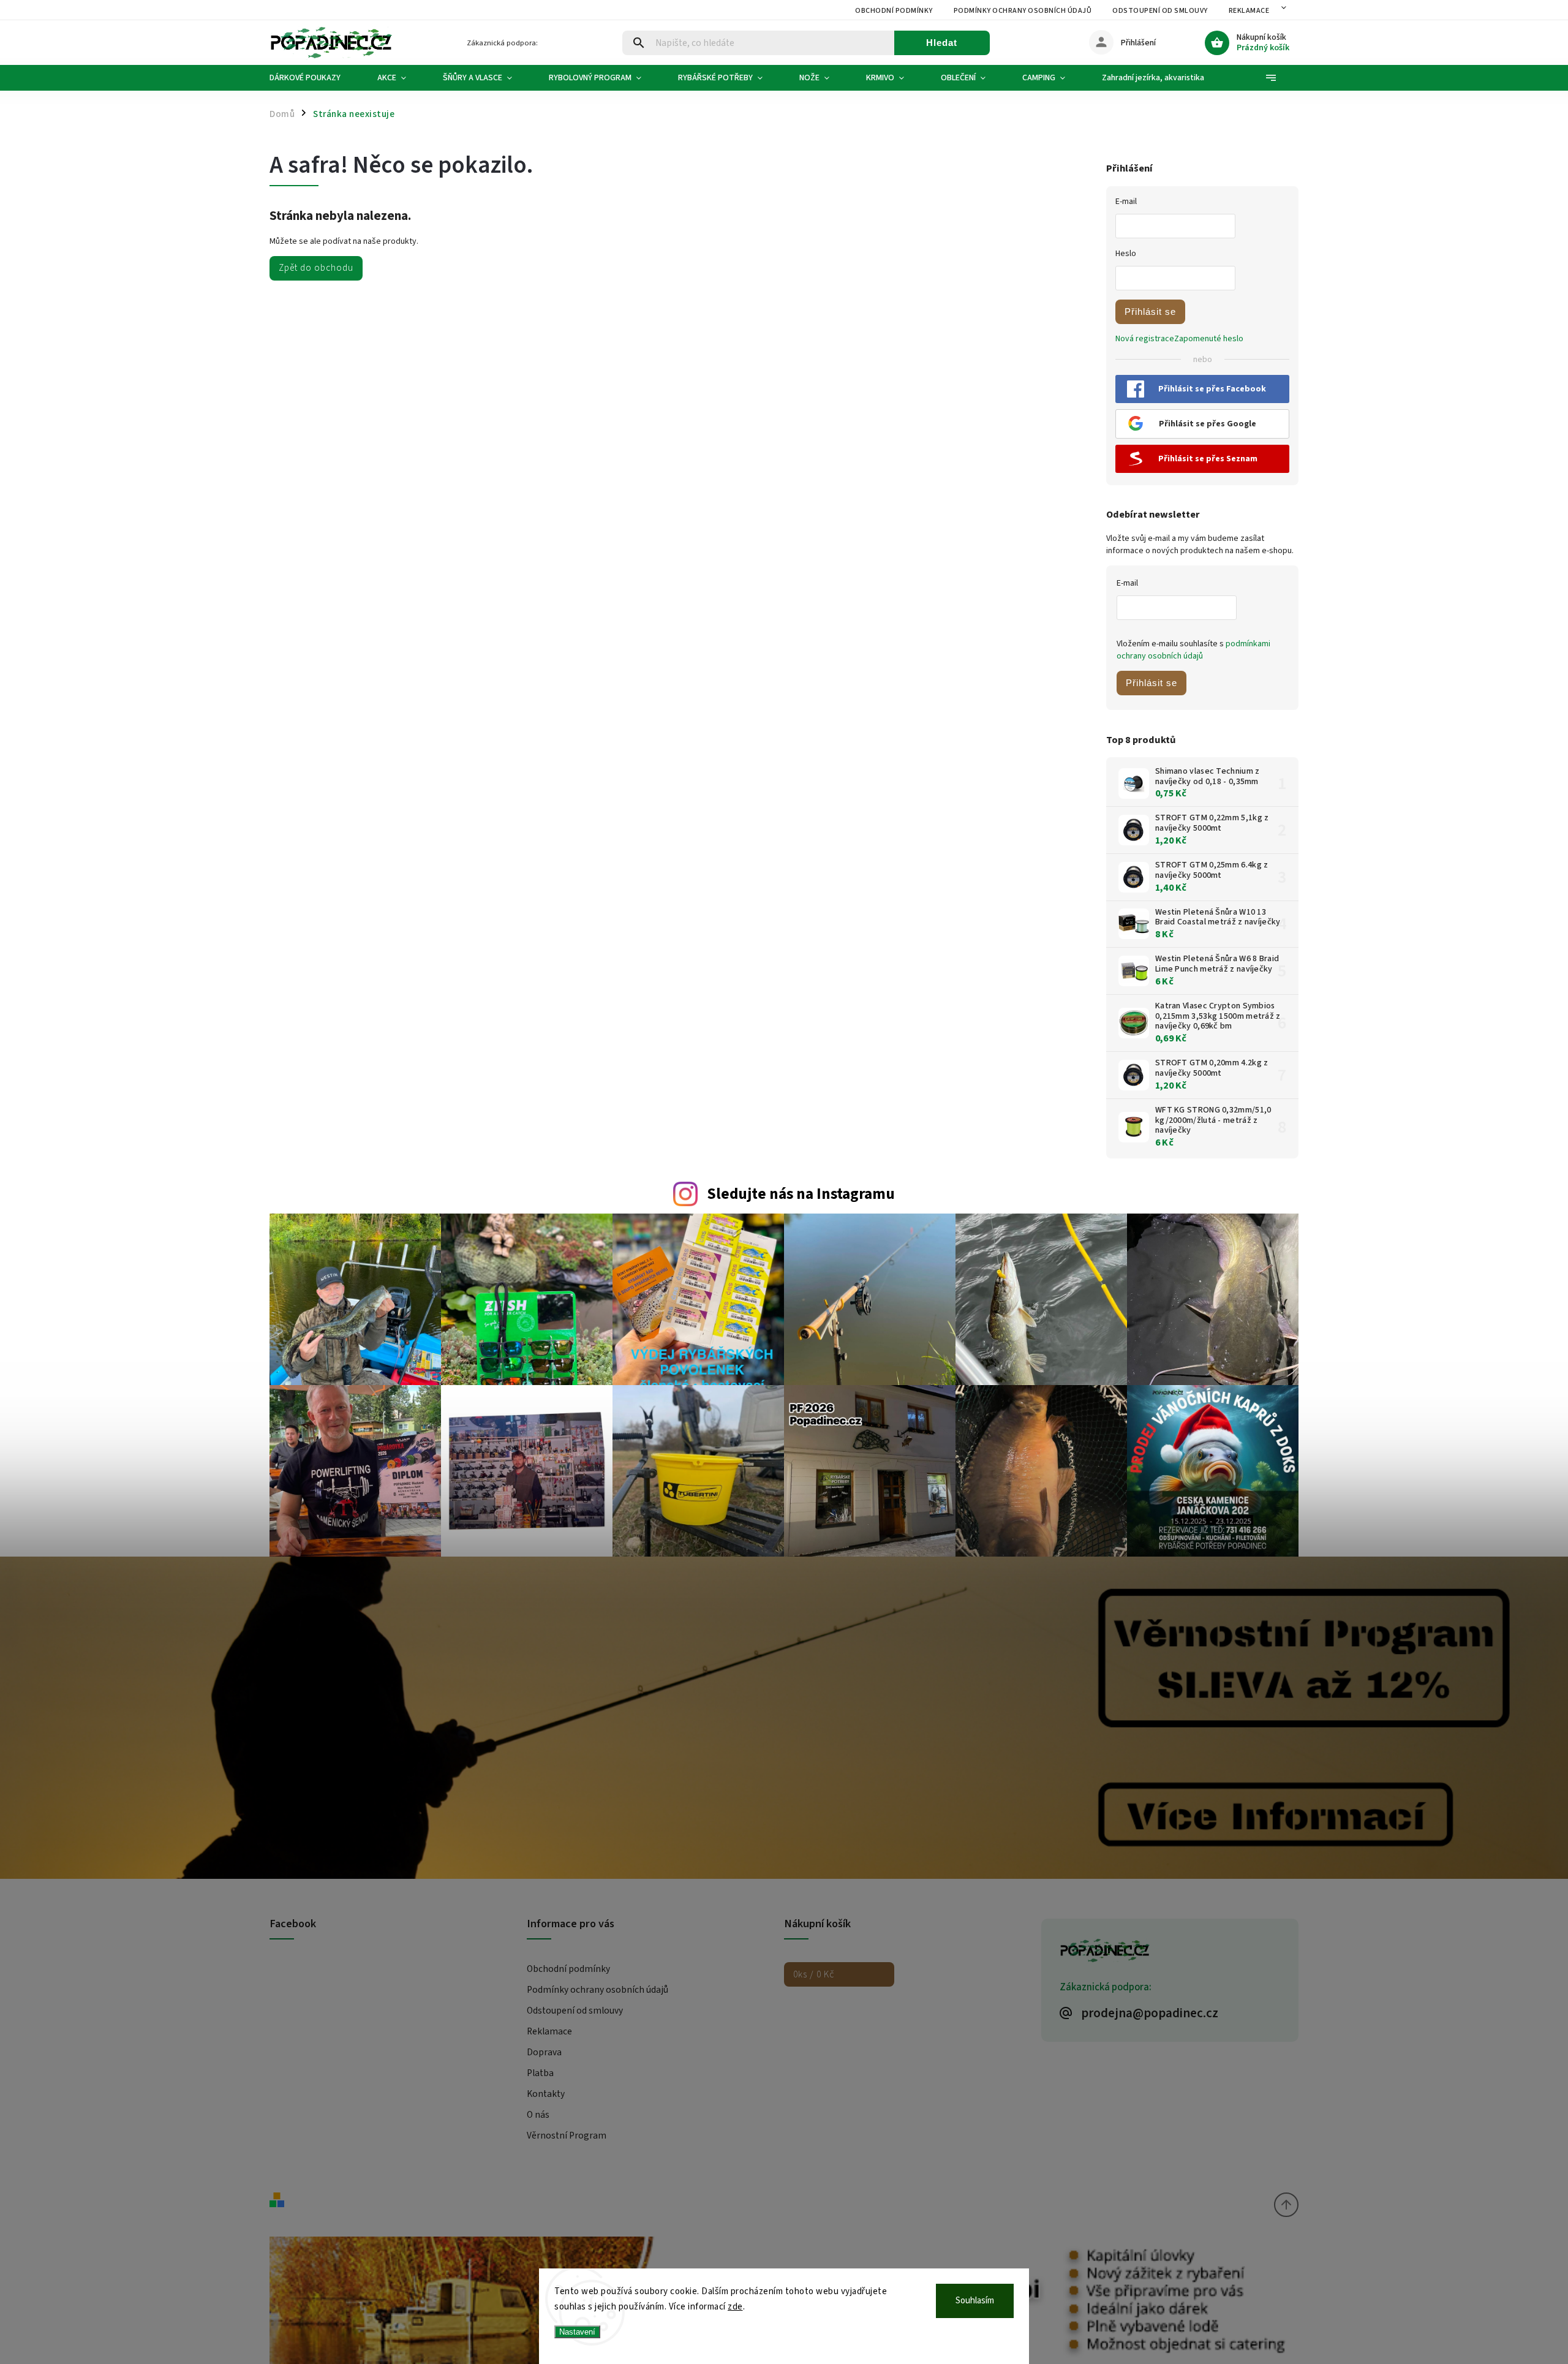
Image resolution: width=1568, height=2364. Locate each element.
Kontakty (546, 2094)
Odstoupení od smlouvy (1160, 11)
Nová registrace (1145, 339)
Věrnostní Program (567, 2136)
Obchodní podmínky (894, 11)
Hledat (942, 43)
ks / (814, 1974)
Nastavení (577, 2332)
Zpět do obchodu (316, 268)
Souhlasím (975, 2301)
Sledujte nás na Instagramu (801, 1194)
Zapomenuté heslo (1209, 339)
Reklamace (1249, 11)
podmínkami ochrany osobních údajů (1193, 650)
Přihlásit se (1150, 312)
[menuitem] (314, 78)
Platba (540, 2073)
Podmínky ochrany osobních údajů (1023, 11)
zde (735, 2307)
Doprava (544, 2052)
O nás (538, 2115)
